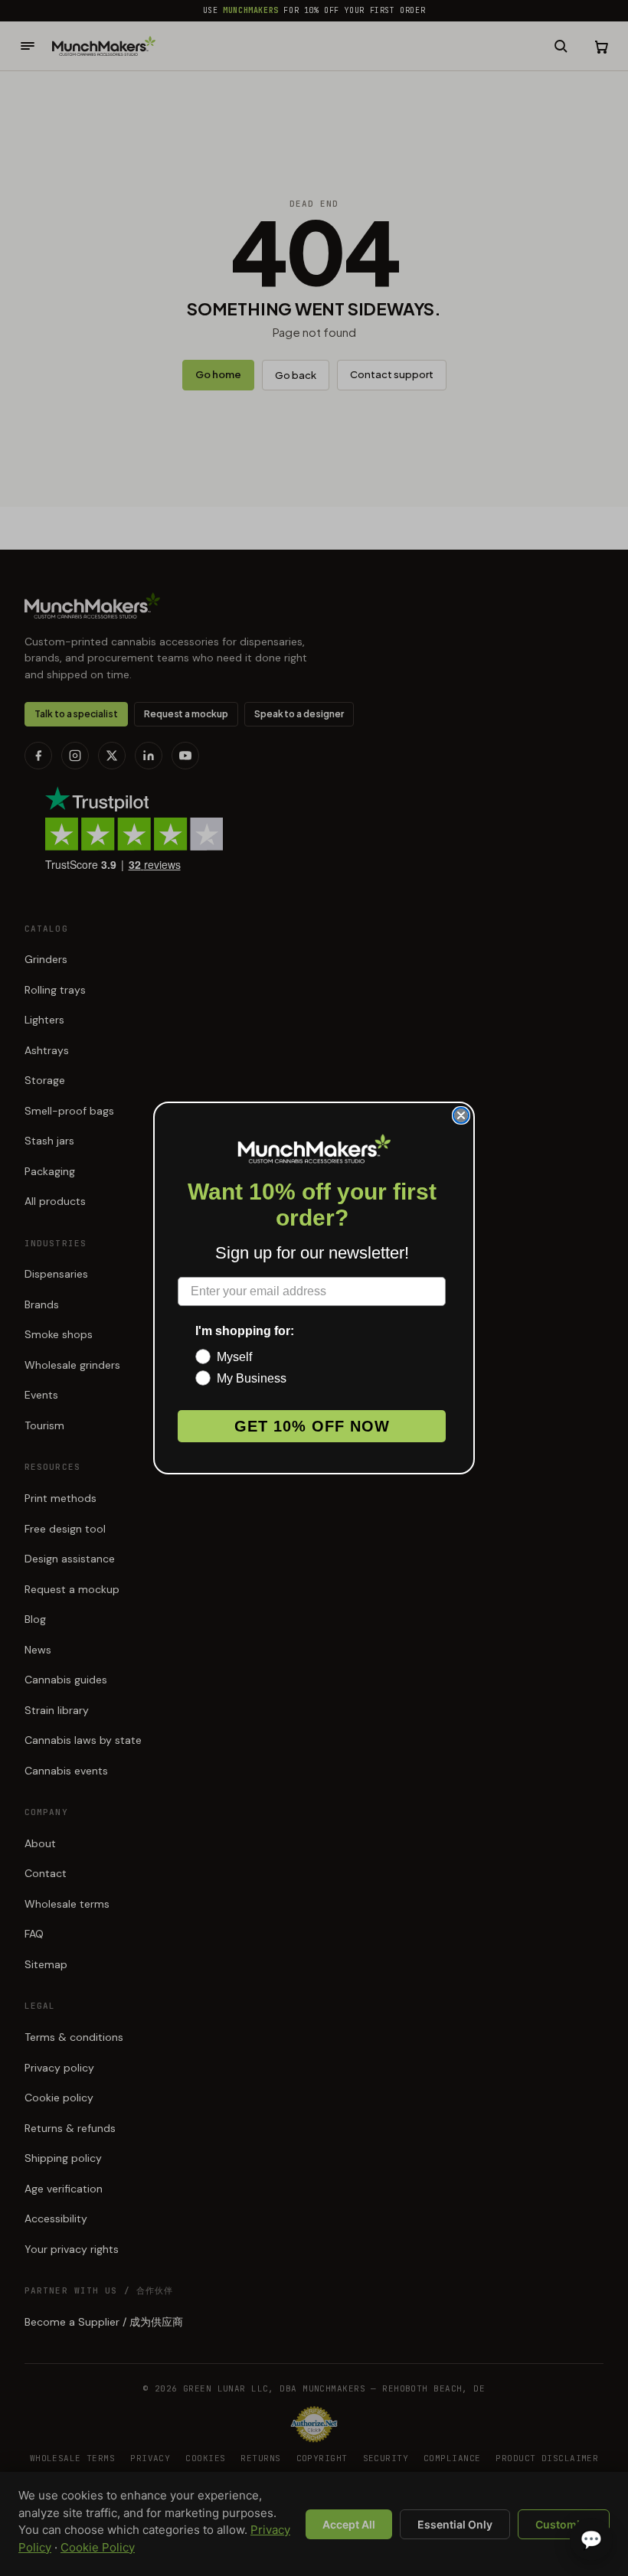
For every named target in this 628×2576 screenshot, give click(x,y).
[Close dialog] (461, 1115)
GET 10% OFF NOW (312, 1426)
